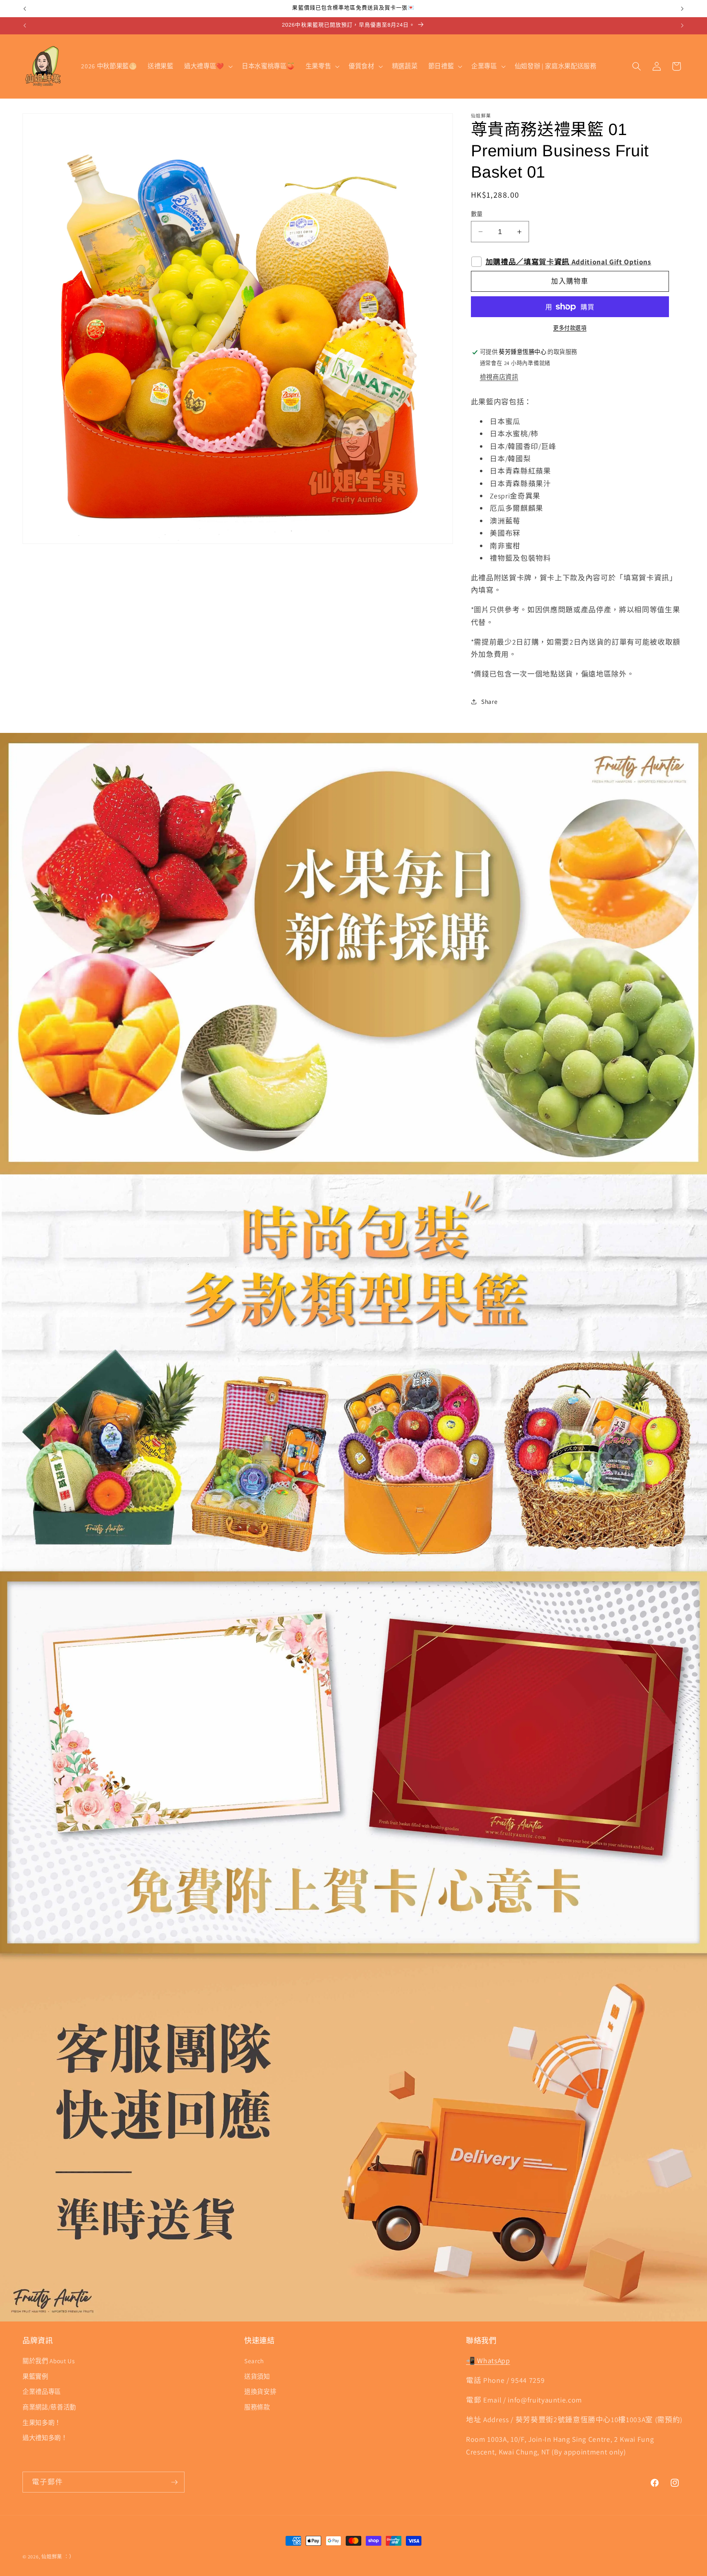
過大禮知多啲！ (45, 2438)
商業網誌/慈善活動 (49, 2407)
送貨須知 (257, 2376)
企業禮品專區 (42, 2392)
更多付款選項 (570, 328)
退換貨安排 (260, 2392)
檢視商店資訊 (499, 377)
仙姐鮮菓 (52, 2557)
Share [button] (489, 701)
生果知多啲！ (42, 2423)
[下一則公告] (682, 9)
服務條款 (257, 2407)
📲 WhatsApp (488, 2361)
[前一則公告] (25, 9)
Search (254, 2361)
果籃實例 (35, 2376)
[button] (208, 66)
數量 (477, 214)
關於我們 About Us (49, 2361)
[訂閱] (174, 2482)
